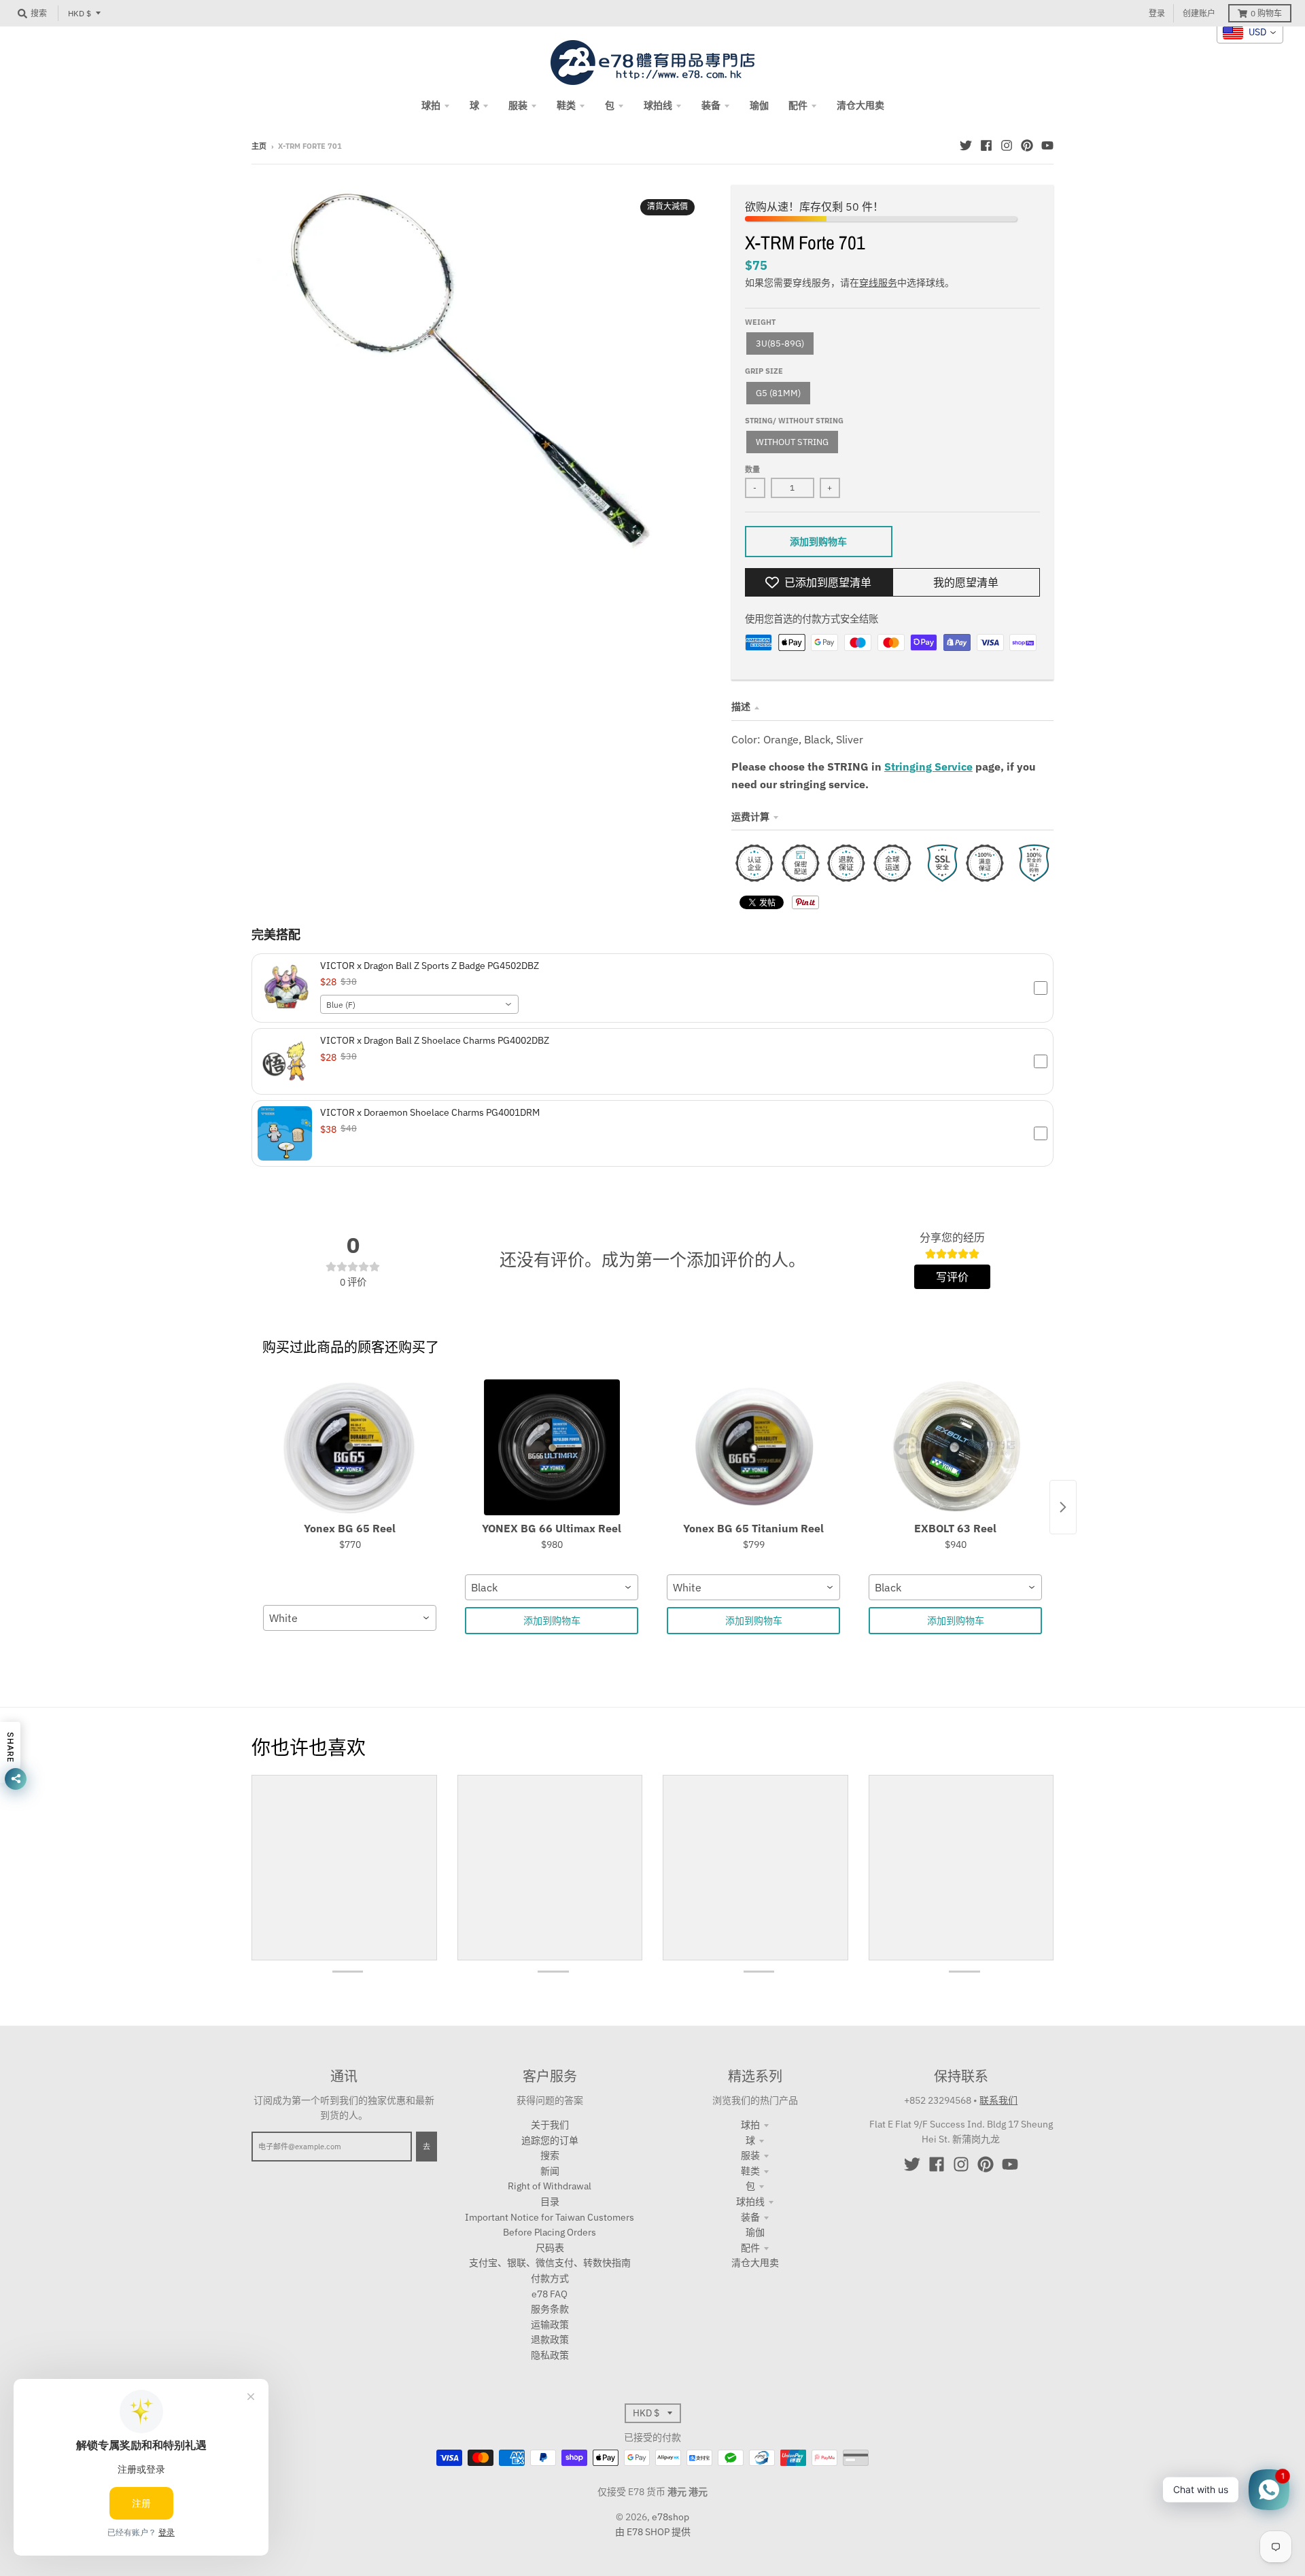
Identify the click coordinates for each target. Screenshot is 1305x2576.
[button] (652, 988)
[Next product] (1063, 1507)
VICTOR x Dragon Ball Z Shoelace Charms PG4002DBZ (435, 1040)
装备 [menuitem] (711, 105)
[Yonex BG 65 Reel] (350, 1447)
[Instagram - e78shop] (1007, 145)
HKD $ (80, 13)
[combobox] (419, 1004)
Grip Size (764, 371)
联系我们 (998, 2100)
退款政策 (550, 2340)
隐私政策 (550, 2355)
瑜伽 (755, 2232)
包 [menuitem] (610, 105)
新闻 (550, 2171)
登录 (1157, 13)
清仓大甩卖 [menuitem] (860, 105)
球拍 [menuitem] (431, 105)
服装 (750, 2155)
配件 (750, 2248)
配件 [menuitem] (798, 105)
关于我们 (550, 2125)
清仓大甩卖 (755, 2263)
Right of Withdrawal (550, 2186)
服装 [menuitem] (518, 105)
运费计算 (750, 817)
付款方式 (550, 2278)
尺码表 (550, 2248)
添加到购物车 (552, 1621)
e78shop (671, 2517)
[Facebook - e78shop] (986, 145)
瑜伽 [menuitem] (759, 105)
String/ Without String (794, 421)
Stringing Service (928, 766)
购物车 (1266, 13)
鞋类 (750, 2171)
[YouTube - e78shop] (1047, 145)
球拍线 (750, 2202)
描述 (741, 707)
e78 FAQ (550, 2294)
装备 (750, 2217)
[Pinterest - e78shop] (1027, 145)
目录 (550, 2202)
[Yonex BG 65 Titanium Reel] (753, 1447)
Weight (760, 322)
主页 (259, 146)
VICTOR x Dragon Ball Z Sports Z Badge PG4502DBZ (430, 966)
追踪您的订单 (550, 2140)
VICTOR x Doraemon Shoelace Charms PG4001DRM (430, 1112)
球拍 (750, 2125)
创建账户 (1199, 13)
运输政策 (550, 2325)
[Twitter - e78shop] (966, 145)
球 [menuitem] (474, 105)
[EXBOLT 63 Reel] (955, 1447)
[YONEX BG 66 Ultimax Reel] (552, 1447)
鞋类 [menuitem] (566, 105)
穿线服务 (878, 283)
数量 (752, 470)
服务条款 (550, 2309)
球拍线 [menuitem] (658, 105)
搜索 (550, 2155)
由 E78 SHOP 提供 (653, 2532)
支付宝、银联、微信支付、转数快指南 (550, 2263)
